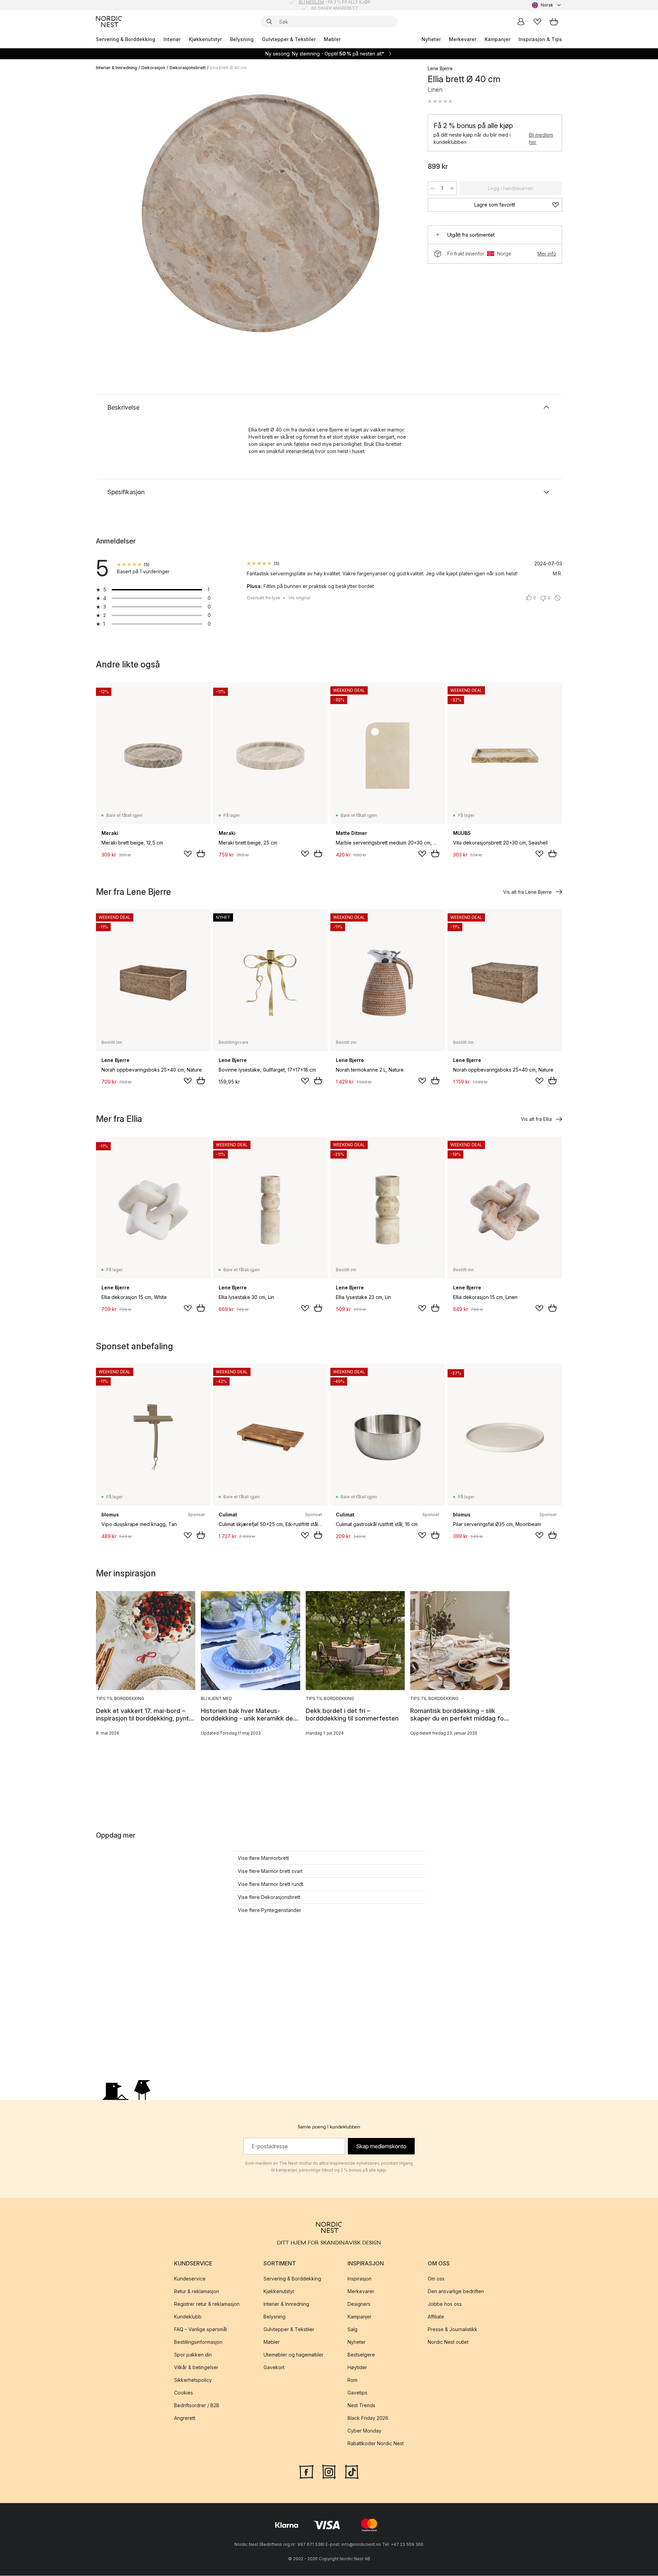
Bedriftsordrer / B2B (197, 2406)
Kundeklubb (188, 2317)
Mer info (547, 254)
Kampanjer (497, 39)
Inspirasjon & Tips (540, 39)
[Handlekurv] (554, 22)
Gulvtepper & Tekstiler (289, 39)
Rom (352, 2380)
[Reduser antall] (432, 188)
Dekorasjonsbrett (188, 68)
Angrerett (185, 2418)
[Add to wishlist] (188, 854)
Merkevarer (463, 39)
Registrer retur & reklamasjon (207, 2304)
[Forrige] (119, 214)
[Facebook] (306, 2472)
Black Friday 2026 (368, 2418)
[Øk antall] (452, 188)
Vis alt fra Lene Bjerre (527, 892)
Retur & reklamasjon (197, 2292)
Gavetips (357, 2393)
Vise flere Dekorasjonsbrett (269, 1897)
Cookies (184, 2393)
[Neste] (402, 214)
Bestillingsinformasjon (198, 2342)
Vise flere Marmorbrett (263, 1858)
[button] (440, 101)
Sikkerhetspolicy (193, 2380)
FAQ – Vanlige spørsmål (200, 2330)
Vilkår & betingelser (196, 2368)
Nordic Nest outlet (448, 2342)
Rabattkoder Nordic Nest (376, 2444)
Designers (359, 2304)
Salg (352, 2330)
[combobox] (547, 5)
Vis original (300, 598)
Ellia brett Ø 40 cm (228, 68)
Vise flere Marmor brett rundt (271, 1884)
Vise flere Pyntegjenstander (270, 1910)
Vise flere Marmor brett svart (270, 1871)
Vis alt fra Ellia (536, 1119)
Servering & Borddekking (126, 39)
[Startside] (109, 22)
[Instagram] (329, 2472)
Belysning (242, 39)
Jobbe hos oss (445, 2304)
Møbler (332, 39)
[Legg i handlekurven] (201, 853)
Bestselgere (361, 2355)
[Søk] (269, 22)
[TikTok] (352, 2472)
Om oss (436, 2279)
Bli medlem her (541, 138)
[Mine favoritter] (537, 22)
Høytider (357, 2368)
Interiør (172, 39)
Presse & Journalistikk (453, 2330)
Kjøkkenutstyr (205, 39)
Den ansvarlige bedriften (456, 2292)
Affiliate (436, 2317)
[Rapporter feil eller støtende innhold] (558, 598)
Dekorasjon (153, 68)
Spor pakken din (193, 2355)
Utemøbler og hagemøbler (294, 2355)
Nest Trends (361, 2406)
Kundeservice (190, 2279)
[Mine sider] (521, 22)
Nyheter (431, 39)
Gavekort (274, 2368)
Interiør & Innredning (117, 68)
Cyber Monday (364, 2431)
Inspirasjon (360, 2279)
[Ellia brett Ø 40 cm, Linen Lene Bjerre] (260, 213)
